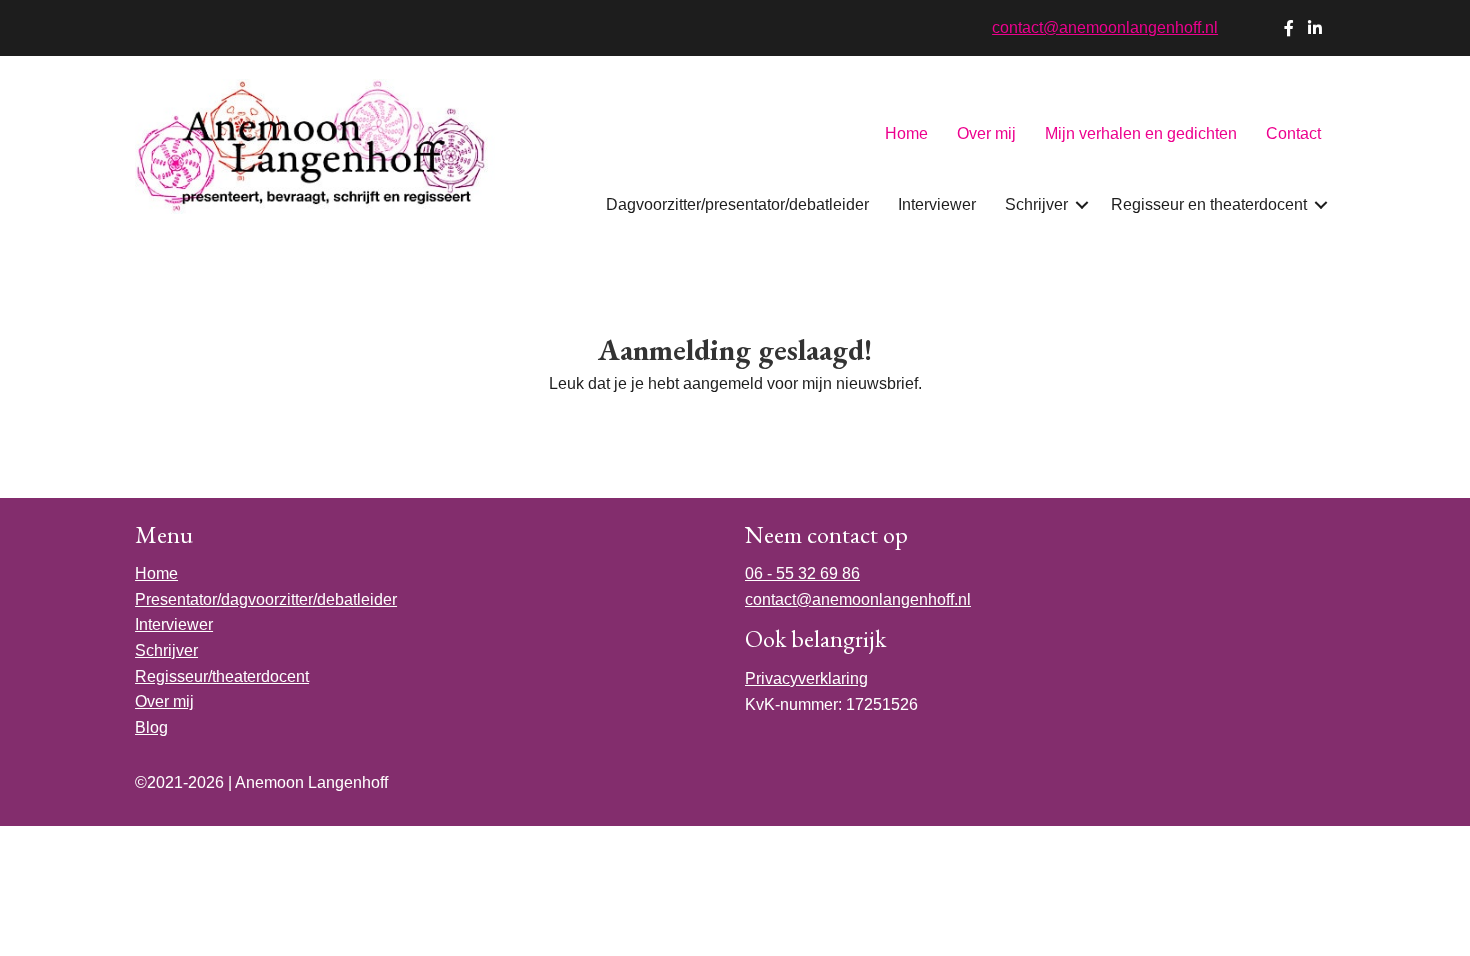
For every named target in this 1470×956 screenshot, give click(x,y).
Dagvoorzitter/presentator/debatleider (737, 204)
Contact (1293, 133)
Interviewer (937, 204)
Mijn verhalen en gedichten (1141, 133)
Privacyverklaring (806, 678)
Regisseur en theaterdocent (1209, 204)
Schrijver (1036, 204)
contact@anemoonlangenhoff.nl (1105, 27)
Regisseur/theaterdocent (222, 676)
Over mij (986, 133)
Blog (151, 727)
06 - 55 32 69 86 (802, 573)
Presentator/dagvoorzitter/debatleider (266, 599)
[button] (1082, 205)
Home (906, 133)
